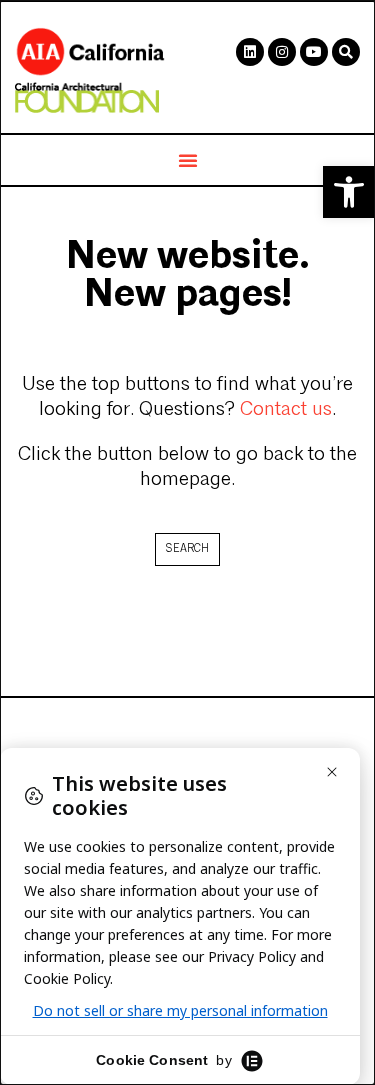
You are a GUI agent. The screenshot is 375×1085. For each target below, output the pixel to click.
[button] (349, 192)
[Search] (346, 52)
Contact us (286, 410)
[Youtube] (314, 52)
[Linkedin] (250, 52)
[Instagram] (282, 52)
